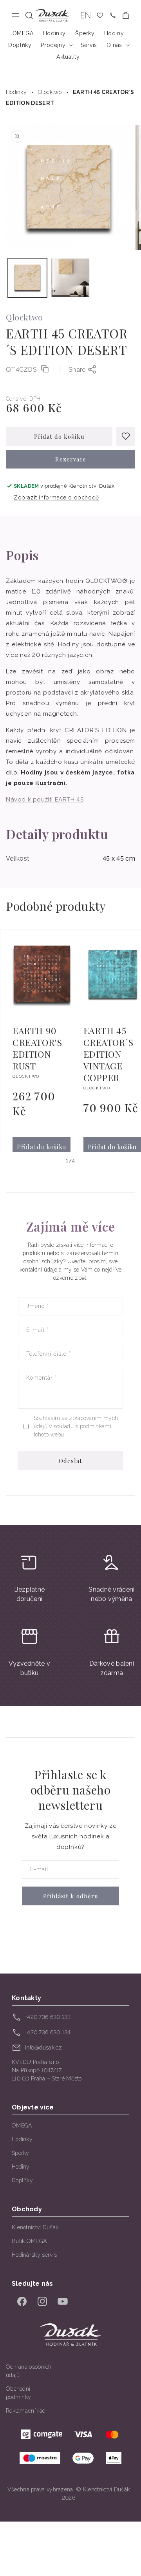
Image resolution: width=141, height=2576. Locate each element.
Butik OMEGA (29, 2241)
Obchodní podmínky (18, 2393)
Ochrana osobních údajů (29, 2371)
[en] (86, 15)
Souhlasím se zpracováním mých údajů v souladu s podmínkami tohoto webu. (76, 1426)
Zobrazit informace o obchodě (56, 497)
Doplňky (22, 2180)
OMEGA (22, 2126)
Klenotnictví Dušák (35, 2227)
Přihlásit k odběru (71, 1896)
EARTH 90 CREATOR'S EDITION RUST (37, 1048)
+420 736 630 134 (48, 2032)
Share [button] (77, 370)
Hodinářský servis (34, 2255)
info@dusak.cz (43, 2048)
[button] (29, 15)
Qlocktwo (50, 92)
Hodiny (21, 2167)
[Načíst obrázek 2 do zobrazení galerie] (70, 278)
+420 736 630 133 (48, 2017)
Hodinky (16, 92)
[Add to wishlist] (126, 436)
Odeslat (70, 1461)
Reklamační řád (26, 2411)
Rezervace (71, 459)
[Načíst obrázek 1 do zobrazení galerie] (27, 278)
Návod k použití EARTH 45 (45, 800)
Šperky (21, 2153)
